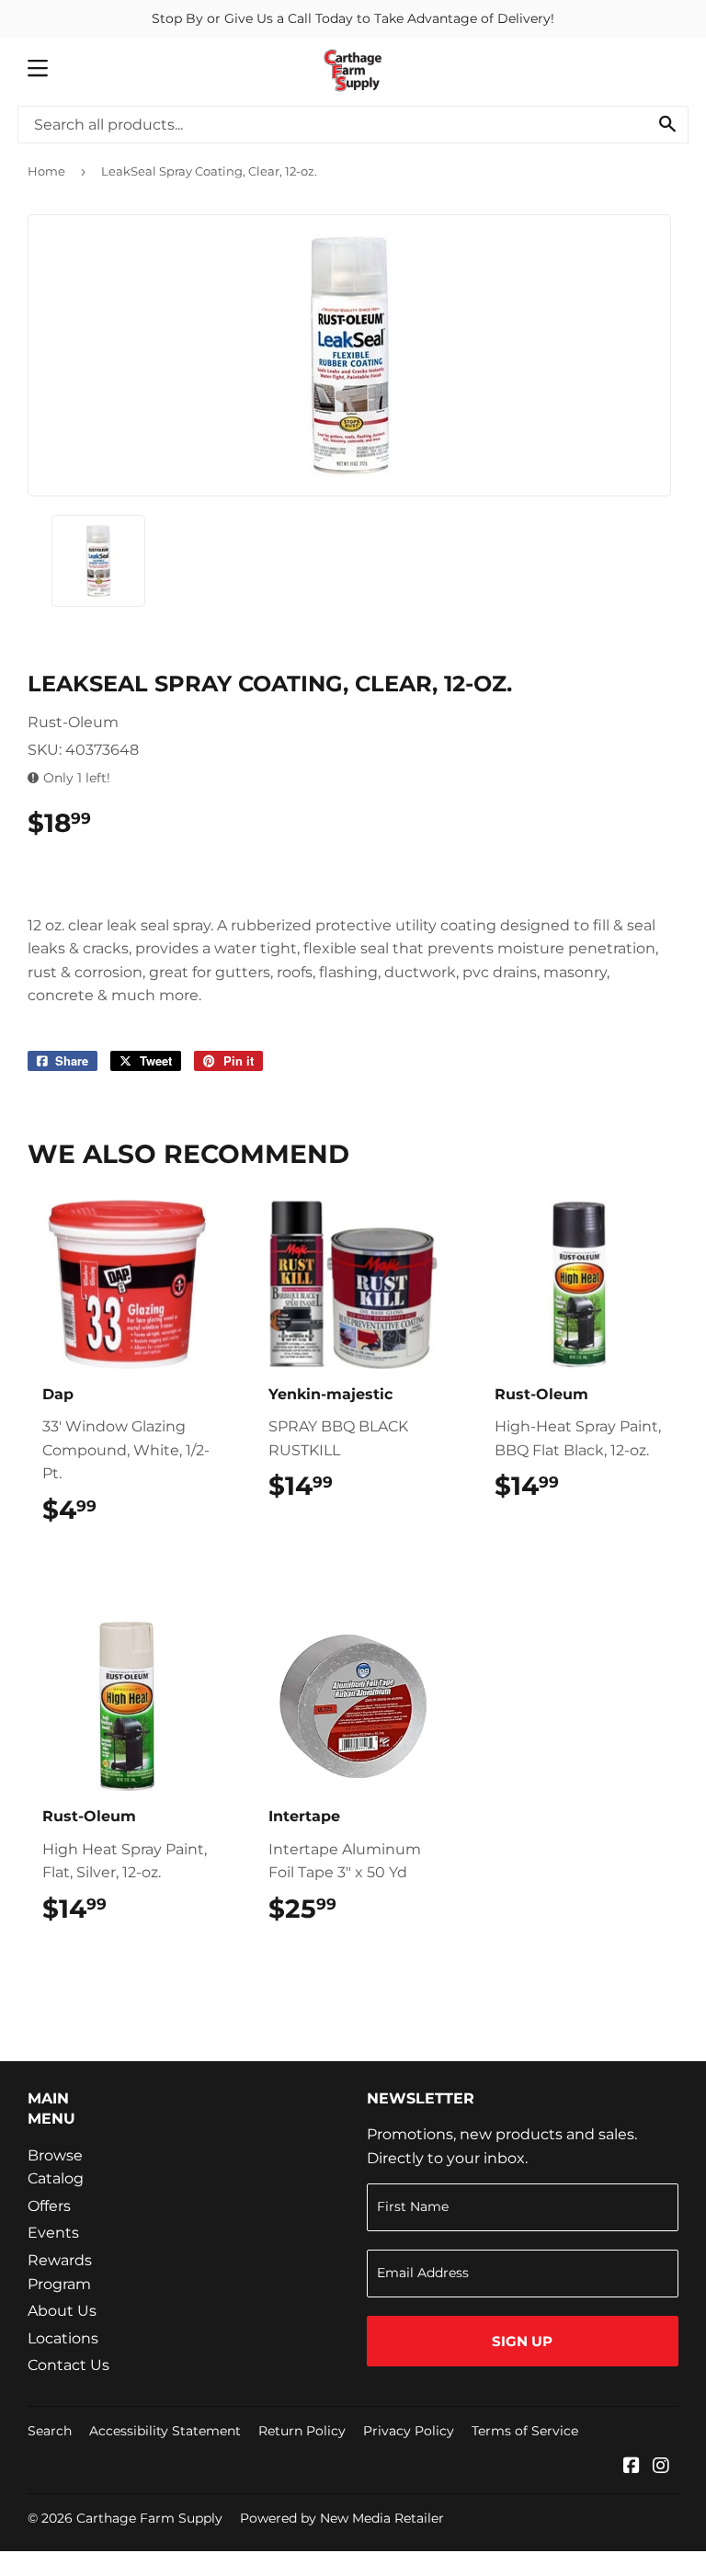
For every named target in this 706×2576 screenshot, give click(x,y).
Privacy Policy (409, 2431)
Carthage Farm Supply (149, 2518)
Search (50, 2431)
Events (53, 2233)
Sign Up (522, 2341)
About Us (62, 2311)
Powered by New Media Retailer (342, 2518)
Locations (63, 2338)
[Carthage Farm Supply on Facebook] (632, 2467)
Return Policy (302, 2431)
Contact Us (68, 2365)
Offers (49, 2206)
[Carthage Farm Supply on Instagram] (661, 2467)
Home (46, 171)
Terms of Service (525, 2431)
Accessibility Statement (165, 2431)
